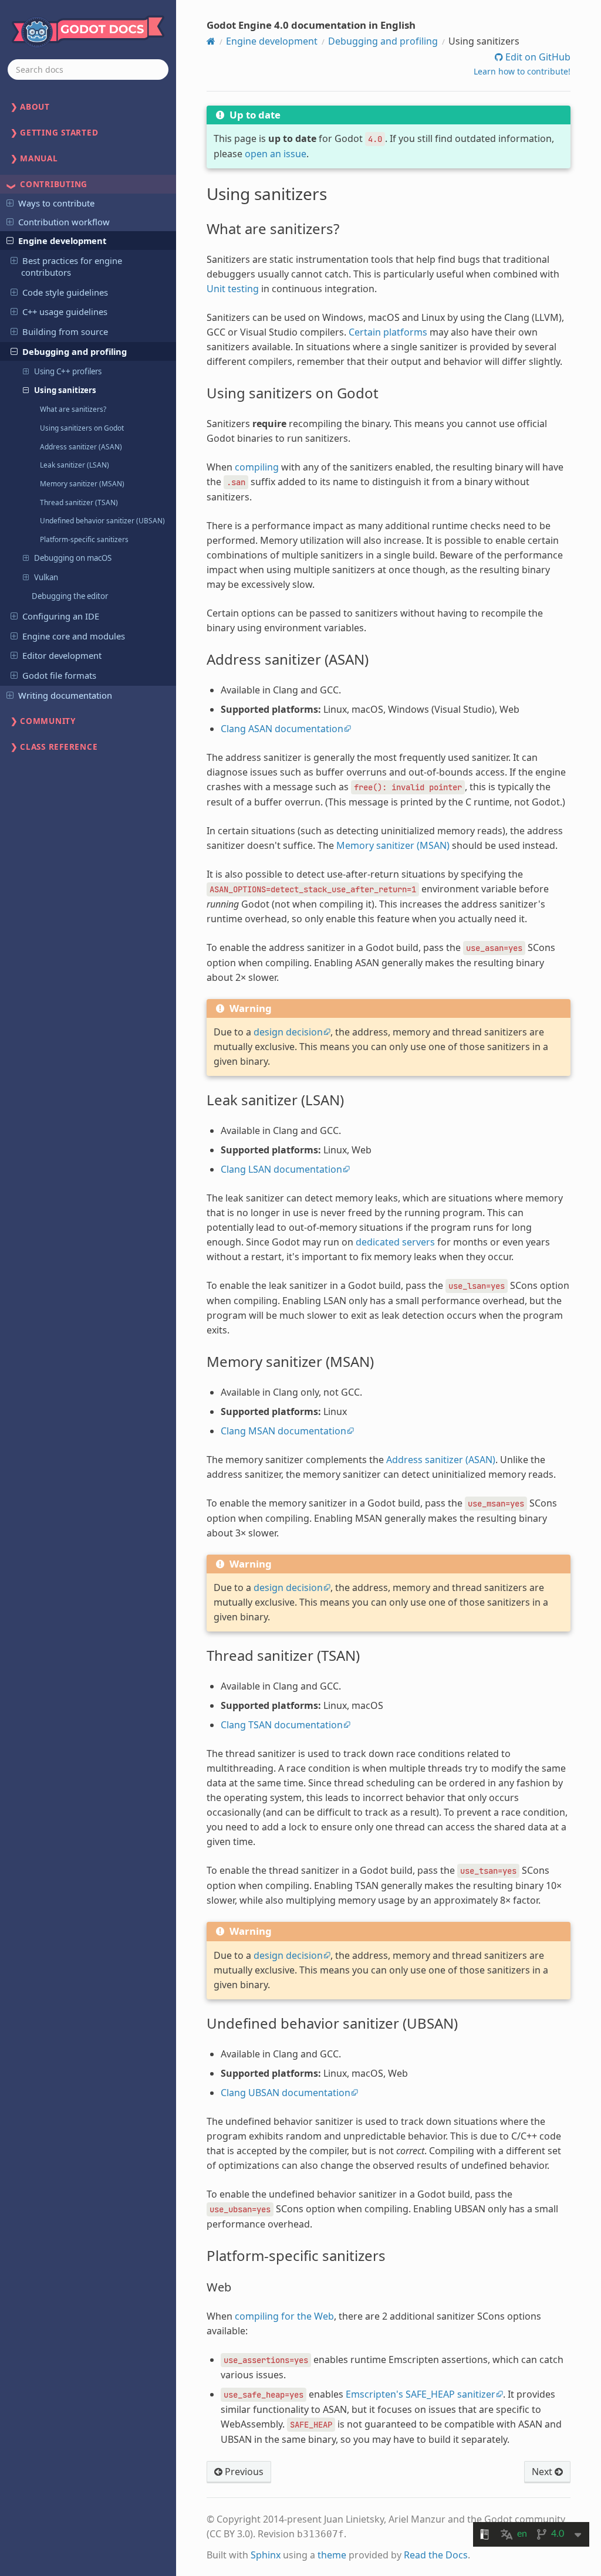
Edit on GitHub (537, 57)
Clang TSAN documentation (282, 1725)
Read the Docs (436, 2555)
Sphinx (266, 2555)
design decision (288, 1032)
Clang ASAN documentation (282, 729)
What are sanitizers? (73, 409)
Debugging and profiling (75, 351)
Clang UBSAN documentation (286, 2093)
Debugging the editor (70, 596)
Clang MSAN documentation (283, 1431)
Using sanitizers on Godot (82, 428)
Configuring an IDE (61, 616)
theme (332, 2555)
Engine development (62, 241)
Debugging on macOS (73, 558)
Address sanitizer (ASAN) (81, 446)
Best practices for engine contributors (72, 266)
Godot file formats (59, 675)
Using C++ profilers (68, 371)
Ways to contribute (56, 203)
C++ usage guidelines (65, 312)
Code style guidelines (65, 292)
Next (543, 2472)
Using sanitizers (65, 390)
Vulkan (46, 577)
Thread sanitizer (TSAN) (79, 502)
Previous (243, 2472)
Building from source (65, 331)
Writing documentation (65, 695)
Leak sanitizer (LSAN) (75, 465)
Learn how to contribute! (522, 71)
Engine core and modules (74, 636)
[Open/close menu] (10, 202)
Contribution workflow (64, 222)
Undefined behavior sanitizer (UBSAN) (102, 520)
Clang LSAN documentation (281, 1169)
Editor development (62, 655)
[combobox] (88, 70)
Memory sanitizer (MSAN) (82, 483)
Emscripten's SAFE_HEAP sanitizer (421, 2394)
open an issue (276, 154)
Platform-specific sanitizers (84, 539)
